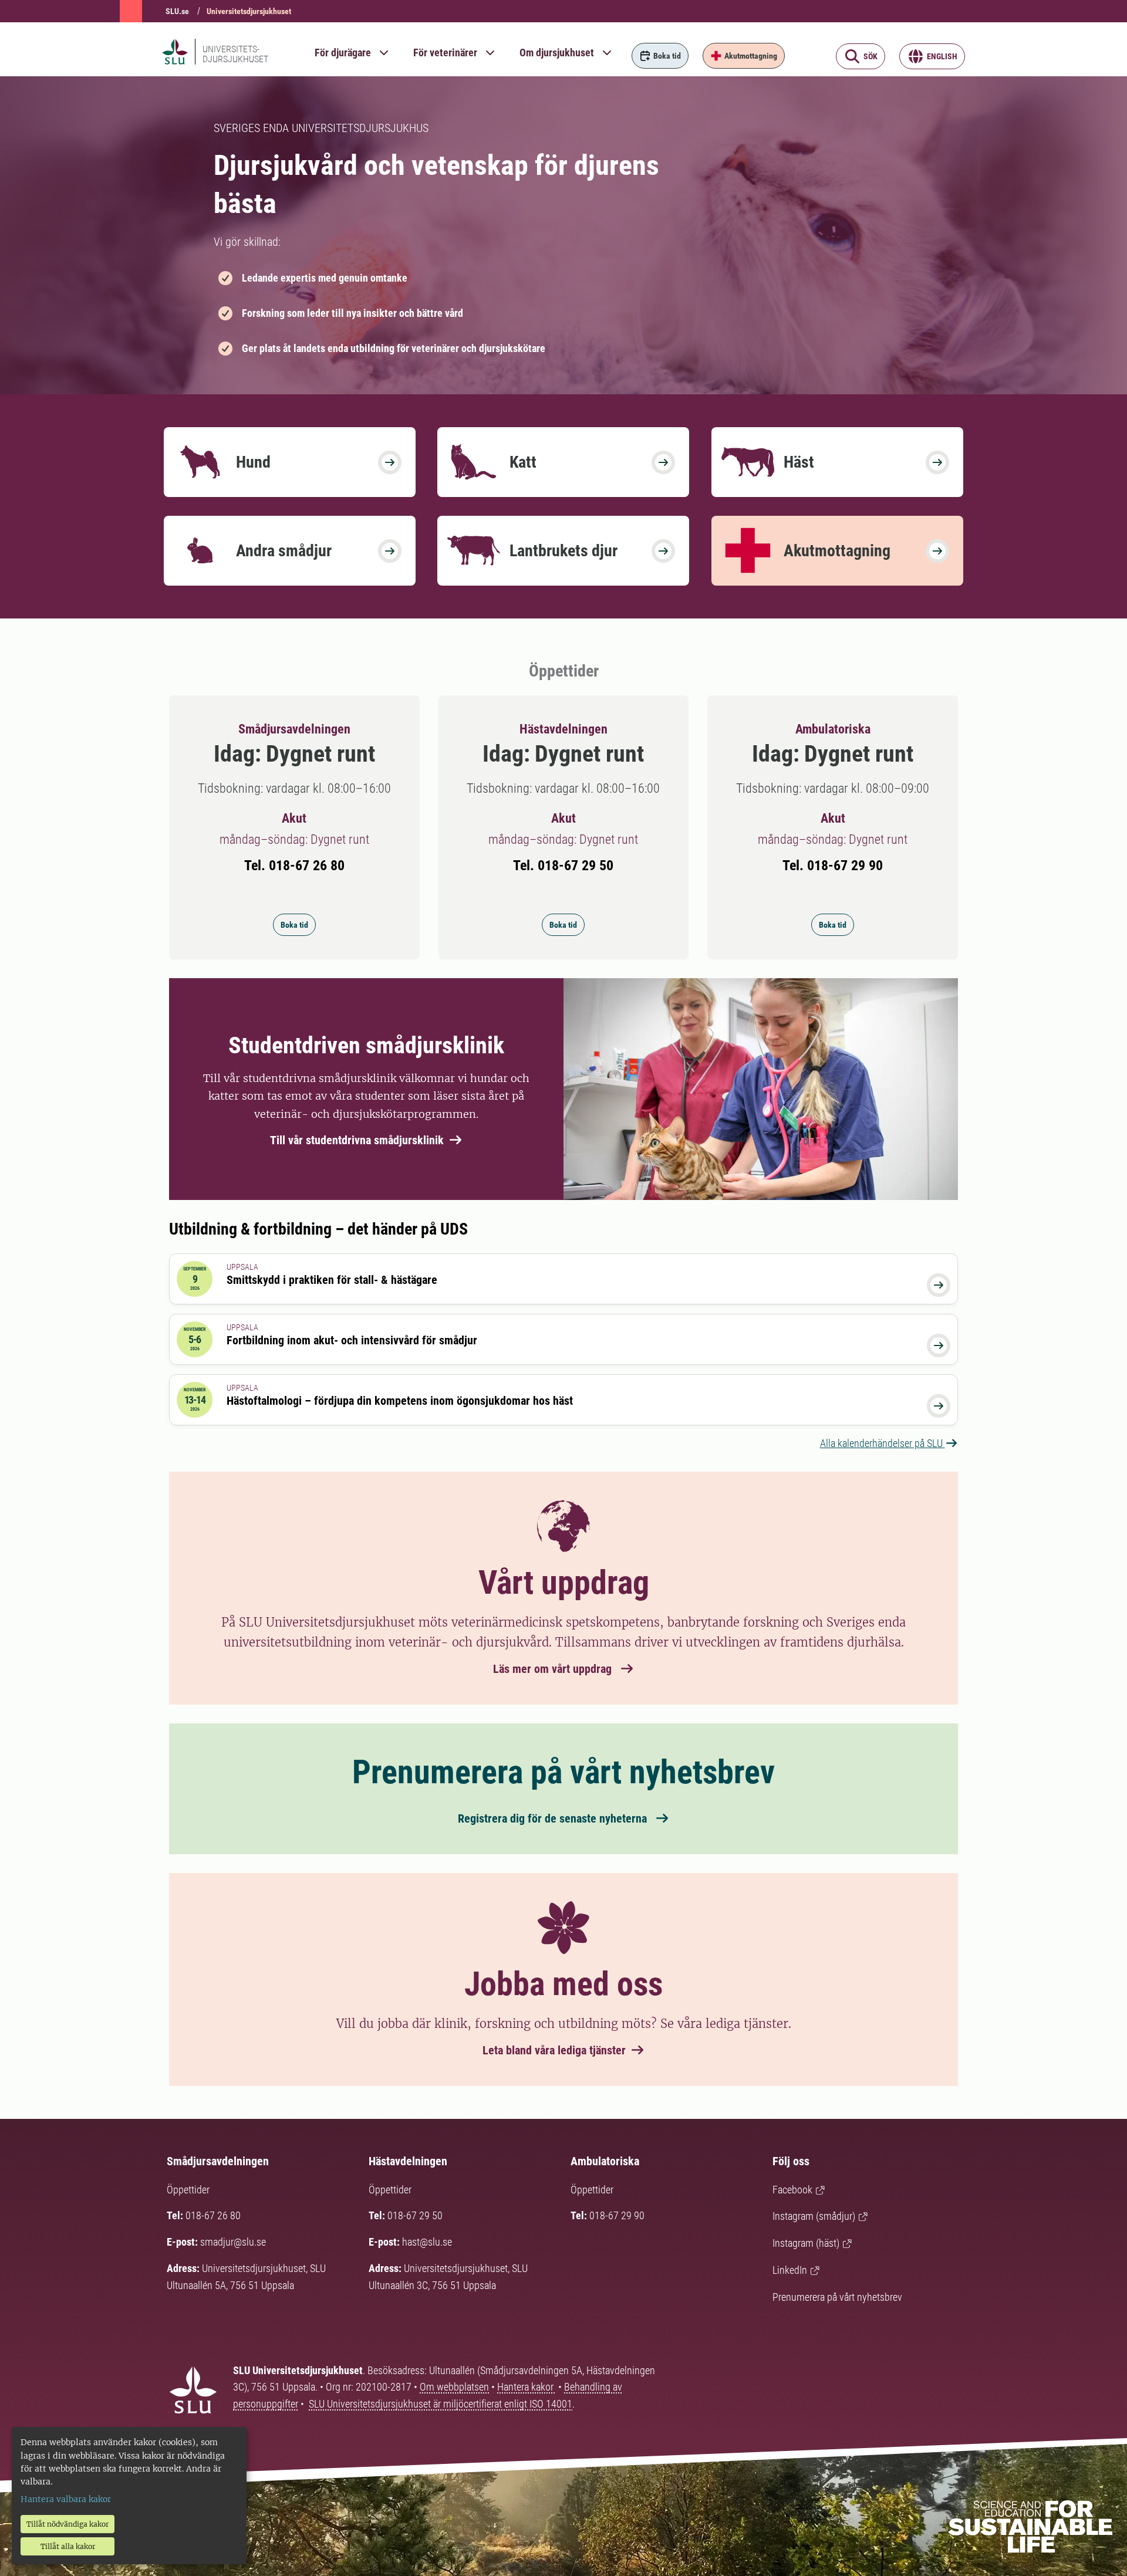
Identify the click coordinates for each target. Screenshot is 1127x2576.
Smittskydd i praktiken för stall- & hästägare (332, 1280)
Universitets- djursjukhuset (235, 54)
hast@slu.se (427, 2242)
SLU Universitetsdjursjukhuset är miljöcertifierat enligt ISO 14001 (441, 2404)
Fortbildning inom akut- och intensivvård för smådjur (352, 1340)
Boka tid (294, 925)
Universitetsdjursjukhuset (249, 11)
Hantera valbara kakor (66, 2499)
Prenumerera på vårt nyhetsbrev (837, 2297)
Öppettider (188, 2190)
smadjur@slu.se (233, 2242)
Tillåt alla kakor (68, 2546)
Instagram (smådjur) (814, 2216)
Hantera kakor (527, 2387)
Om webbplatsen (454, 2387)
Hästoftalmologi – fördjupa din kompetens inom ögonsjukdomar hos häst (400, 1401)
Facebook (792, 2190)
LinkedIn (790, 2270)
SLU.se (177, 11)
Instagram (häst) (806, 2243)
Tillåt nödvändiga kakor (68, 2524)
